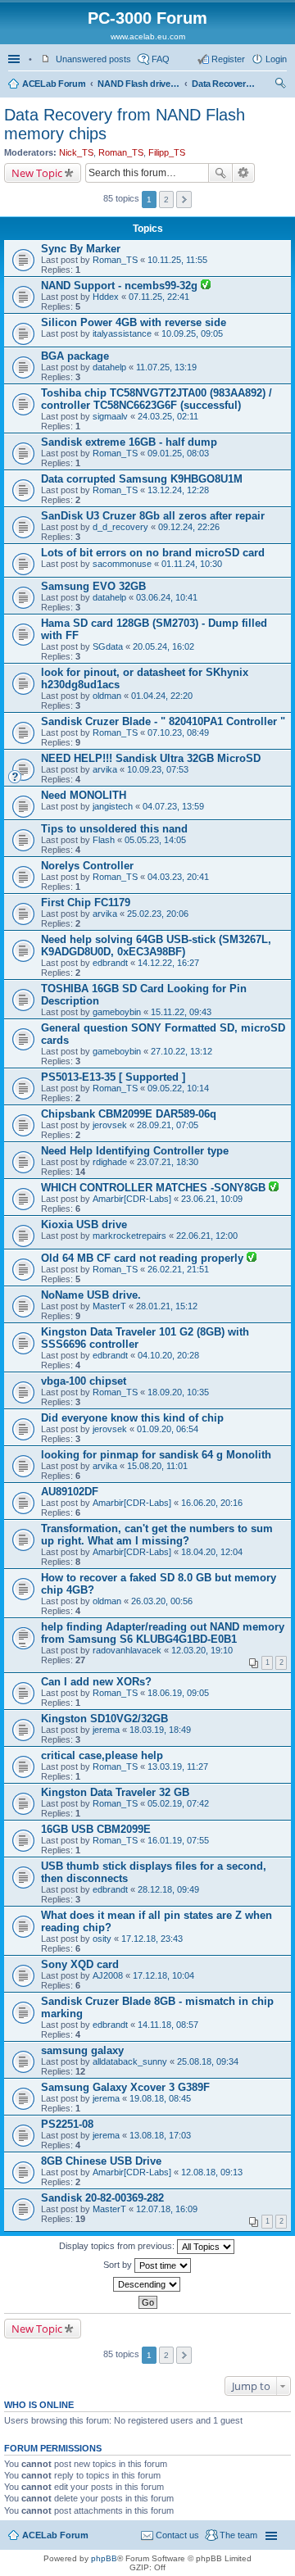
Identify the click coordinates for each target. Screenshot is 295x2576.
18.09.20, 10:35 (178, 1392)
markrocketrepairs (129, 1236)
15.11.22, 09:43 (181, 1012)
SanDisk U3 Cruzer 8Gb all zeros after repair (153, 516)
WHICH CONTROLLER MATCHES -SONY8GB (155, 1188)
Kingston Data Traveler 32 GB (115, 1792)
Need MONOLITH (84, 795)
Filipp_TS (167, 152)
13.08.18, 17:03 (160, 2135)
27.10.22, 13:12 (182, 1051)
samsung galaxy (82, 2050)
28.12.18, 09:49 (168, 1889)
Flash (104, 840)
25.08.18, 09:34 (208, 2061)
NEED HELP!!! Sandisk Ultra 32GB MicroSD (151, 758)
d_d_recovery (120, 527)
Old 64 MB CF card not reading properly (144, 1258)
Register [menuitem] (228, 59)
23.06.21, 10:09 (212, 1199)
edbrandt (110, 963)
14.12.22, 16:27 (168, 963)
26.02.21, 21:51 (178, 1269)
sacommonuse (122, 564)
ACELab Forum (54, 84)
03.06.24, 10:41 (167, 597)
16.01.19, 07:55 (178, 1840)
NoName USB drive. (91, 1295)
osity (102, 1939)
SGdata (108, 646)
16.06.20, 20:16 (212, 1503)
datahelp (109, 367)
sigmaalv (110, 416)
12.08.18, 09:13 (212, 2172)
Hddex (106, 297)
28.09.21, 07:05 (168, 1125)
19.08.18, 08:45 (160, 2098)
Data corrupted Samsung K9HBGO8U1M (142, 479)
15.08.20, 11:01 (157, 1466)
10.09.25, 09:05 (192, 333)
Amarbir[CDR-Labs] (132, 1199)
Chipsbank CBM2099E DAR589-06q (129, 1114)
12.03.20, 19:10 (202, 1650)
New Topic (37, 173)
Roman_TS (121, 152)
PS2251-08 (67, 2124)
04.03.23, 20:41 (178, 877)
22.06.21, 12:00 (207, 1236)
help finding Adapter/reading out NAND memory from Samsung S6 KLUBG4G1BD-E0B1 (163, 1633)
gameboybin (117, 1012)
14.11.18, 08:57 (168, 2025)
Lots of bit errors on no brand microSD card (153, 553)
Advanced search (244, 173)
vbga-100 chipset (84, 1381)
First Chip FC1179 (86, 903)
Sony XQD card (80, 1964)
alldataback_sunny (130, 2061)
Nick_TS (76, 152)
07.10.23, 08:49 (178, 732)
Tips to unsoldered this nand (114, 829)
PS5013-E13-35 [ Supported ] (113, 1077)
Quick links (16, 59)
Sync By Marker (81, 249)
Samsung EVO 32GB (93, 586)
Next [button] (184, 200)
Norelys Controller (87, 866)
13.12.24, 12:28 (178, 490)
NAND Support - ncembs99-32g (121, 286)
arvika (105, 769)
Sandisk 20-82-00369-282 (102, 2198)
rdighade (110, 1162)
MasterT (109, 1306)
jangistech (113, 806)
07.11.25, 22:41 (159, 297)
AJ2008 (108, 1975)
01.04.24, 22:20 (162, 696)
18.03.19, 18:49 (160, 1730)
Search (220, 173)
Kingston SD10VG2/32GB (104, 1719)
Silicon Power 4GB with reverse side (134, 322)
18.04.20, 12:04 (212, 1552)
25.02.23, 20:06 (158, 914)
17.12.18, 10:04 (163, 1975)
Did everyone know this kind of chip (132, 1418)
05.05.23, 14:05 (155, 840)
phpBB (104, 2558)
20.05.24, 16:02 (163, 646)
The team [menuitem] (238, 2535)
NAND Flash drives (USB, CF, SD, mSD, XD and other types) (138, 84)
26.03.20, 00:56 (162, 1601)
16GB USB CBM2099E (96, 1829)
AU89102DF (70, 1492)
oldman (107, 696)
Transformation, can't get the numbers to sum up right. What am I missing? (157, 1535)
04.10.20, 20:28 (168, 1355)
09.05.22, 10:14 (178, 1088)
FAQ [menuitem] (161, 59)
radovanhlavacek (127, 1650)
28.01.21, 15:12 (167, 1306)
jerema (106, 1730)
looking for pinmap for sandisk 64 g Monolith (156, 1455)
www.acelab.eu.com (148, 36)
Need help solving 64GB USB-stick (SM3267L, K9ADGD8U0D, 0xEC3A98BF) (156, 946)
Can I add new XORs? (96, 1682)
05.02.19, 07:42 (178, 1803)
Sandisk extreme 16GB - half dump (129, 442)
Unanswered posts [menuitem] (93, 59)
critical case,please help (102, 1755)
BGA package (75, 356)
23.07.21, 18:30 (168, 1162)
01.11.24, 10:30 (192, 564)
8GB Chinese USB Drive (101, 2161)
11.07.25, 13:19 (166, 367)
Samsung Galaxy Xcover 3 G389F (125, 2087)
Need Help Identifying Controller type (135, 1151)
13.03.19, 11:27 (178, 1766)
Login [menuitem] (276, 59)
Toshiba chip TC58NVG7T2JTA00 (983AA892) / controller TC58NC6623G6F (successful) (157, 399)
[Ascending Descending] (147, 2284)
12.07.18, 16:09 (167, 2209)
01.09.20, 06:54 (168, 1429)
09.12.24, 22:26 (189, 527)
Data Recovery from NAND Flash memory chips (225, 84)
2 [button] (166, 200)
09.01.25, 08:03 (178, 453)
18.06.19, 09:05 (178, 1693)
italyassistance (122, 333)
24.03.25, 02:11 (168, 416)
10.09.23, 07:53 (158, 769)
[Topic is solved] (206, 286)
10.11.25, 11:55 (177, 260)
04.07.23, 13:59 (173, 806)
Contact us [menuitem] (177, 2535)
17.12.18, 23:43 (152, 1939)
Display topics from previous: (118, 2246)
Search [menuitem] (280, 85)
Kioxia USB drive (84, 1225)
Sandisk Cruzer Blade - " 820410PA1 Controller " (163, 721)
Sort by (119, 2265)
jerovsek (110, 1125)
